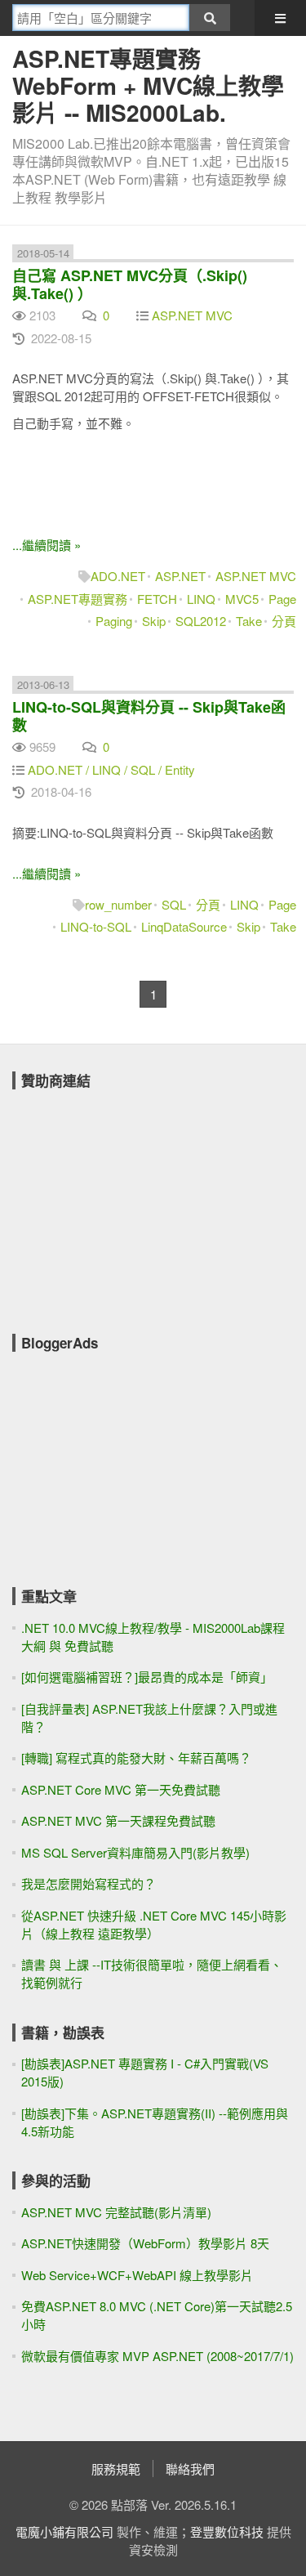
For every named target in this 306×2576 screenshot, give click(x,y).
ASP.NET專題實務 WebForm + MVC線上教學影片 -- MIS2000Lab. (148, 85)
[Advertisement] (135, 1201)
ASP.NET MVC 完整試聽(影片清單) (116, 2212)
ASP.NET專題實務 (78, 599)
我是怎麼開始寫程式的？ (89, 1883)
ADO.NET (118, 576)
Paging (114, 621)
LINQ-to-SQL (96, 926)
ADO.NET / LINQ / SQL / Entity (111, 769)
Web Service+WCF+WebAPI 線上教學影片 (137, 2275)
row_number (118, 904)
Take (249, 621)
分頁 (284, 621)
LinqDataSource (184, 926)
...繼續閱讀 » (47, 545)
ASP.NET (180, 576)
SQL (174, 904)
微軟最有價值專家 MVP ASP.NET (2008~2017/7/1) (157, 2356)
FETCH (157, 599)
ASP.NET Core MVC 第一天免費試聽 (121, 1789)
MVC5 (242, 599)
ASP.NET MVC (192, 315)
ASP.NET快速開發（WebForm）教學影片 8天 (145, 2243)
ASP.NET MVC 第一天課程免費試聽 (118, 1820)
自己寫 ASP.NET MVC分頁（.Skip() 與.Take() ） (130, 284)
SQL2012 (201, 621)
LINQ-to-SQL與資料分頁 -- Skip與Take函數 (149, 716)
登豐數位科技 (227, 2531)
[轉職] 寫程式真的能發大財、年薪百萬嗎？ (136, 1758)
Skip (154, 621)
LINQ (201, 599)
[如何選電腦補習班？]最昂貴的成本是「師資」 (147, 1677)
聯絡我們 (190, 2469)
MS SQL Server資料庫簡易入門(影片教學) (135, 1852)
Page (282, 599)
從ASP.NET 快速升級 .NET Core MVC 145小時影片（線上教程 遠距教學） (154, 1924)
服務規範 (116, 2469)
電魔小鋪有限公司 (64, 2531)
